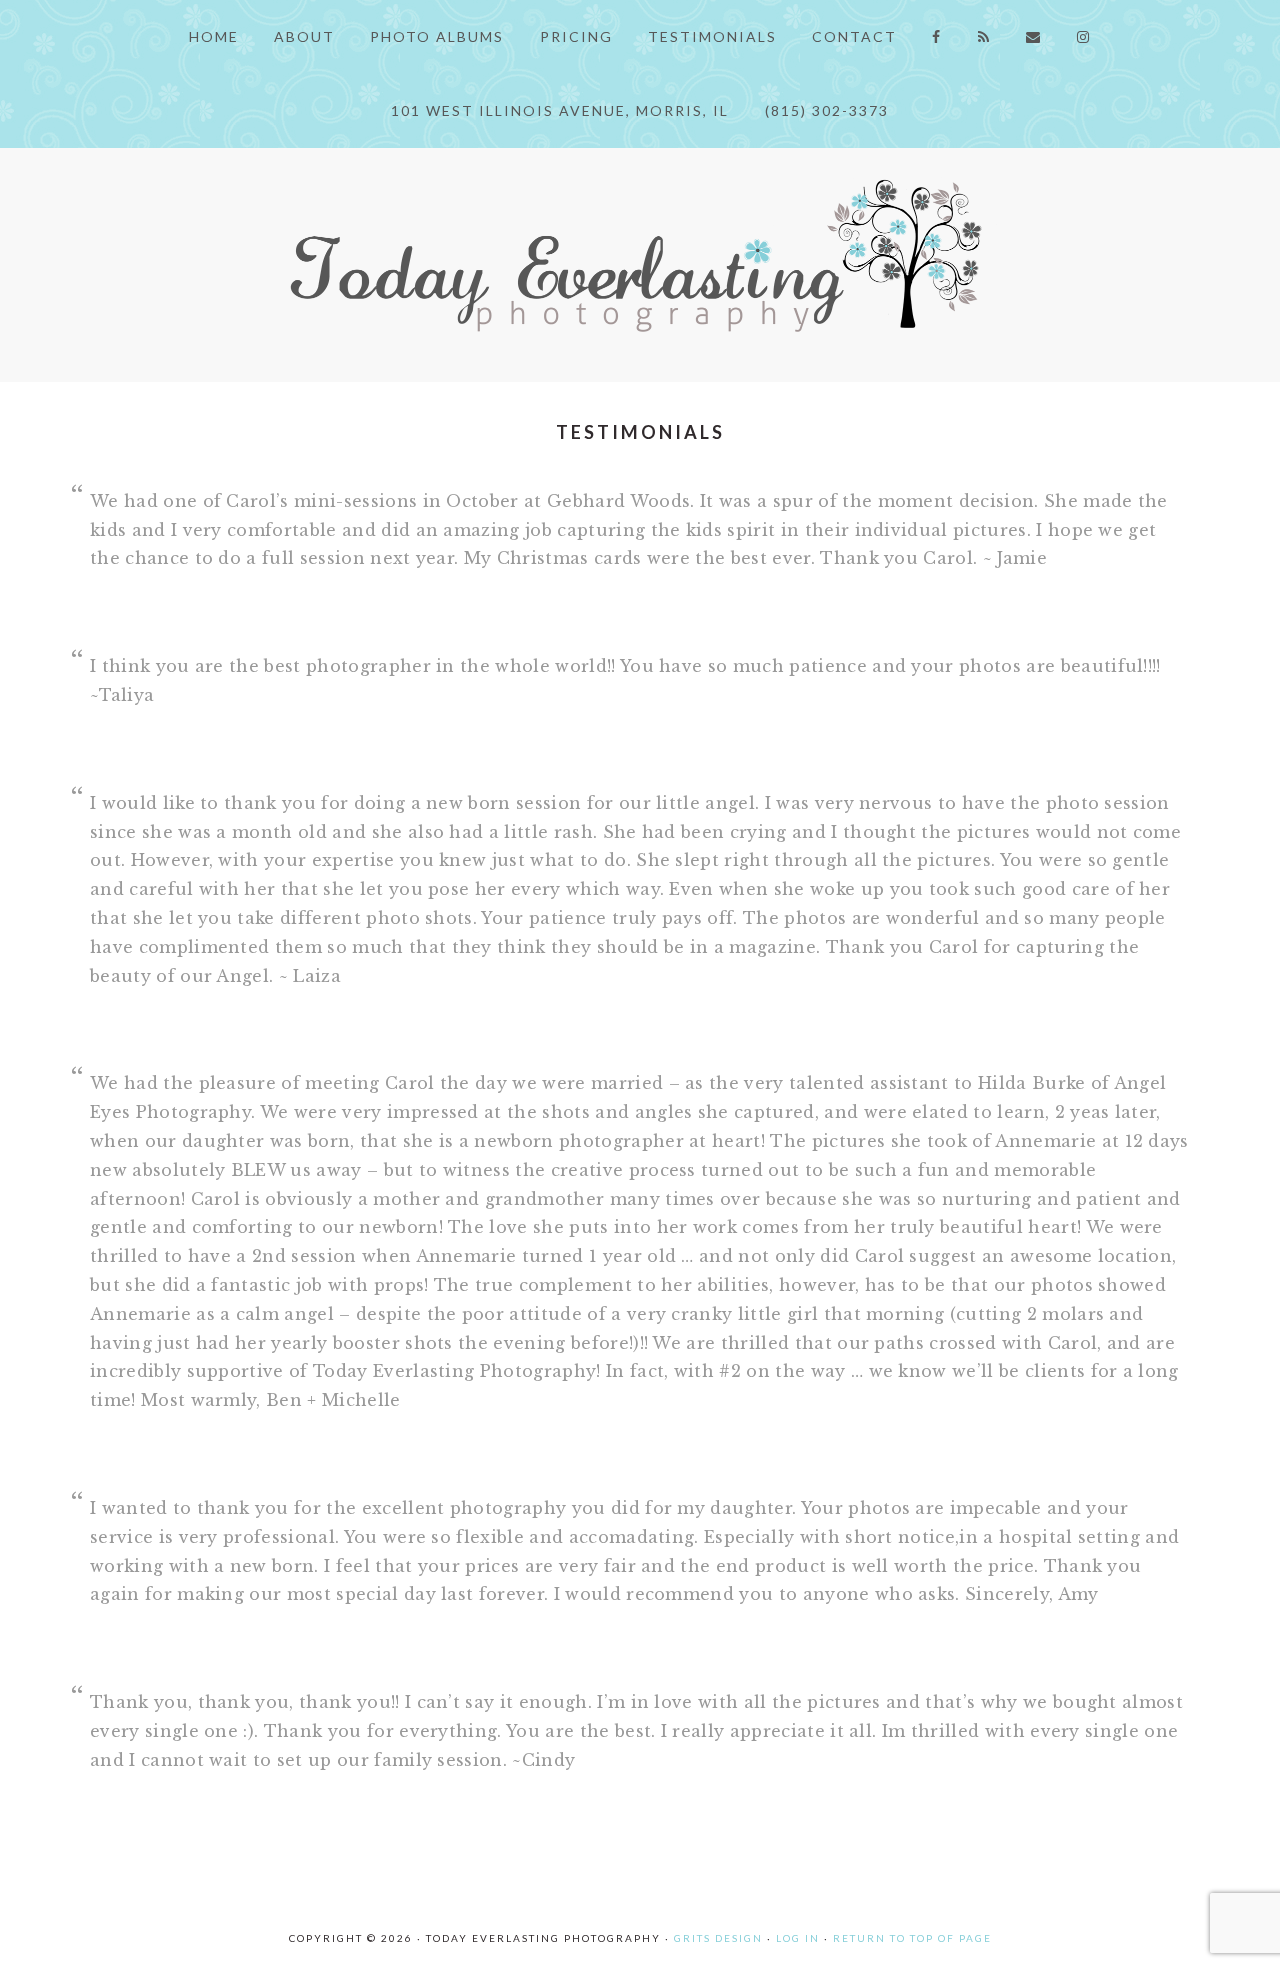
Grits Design (718, 1938)
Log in (798, 1938)
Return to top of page (912, 1938)
